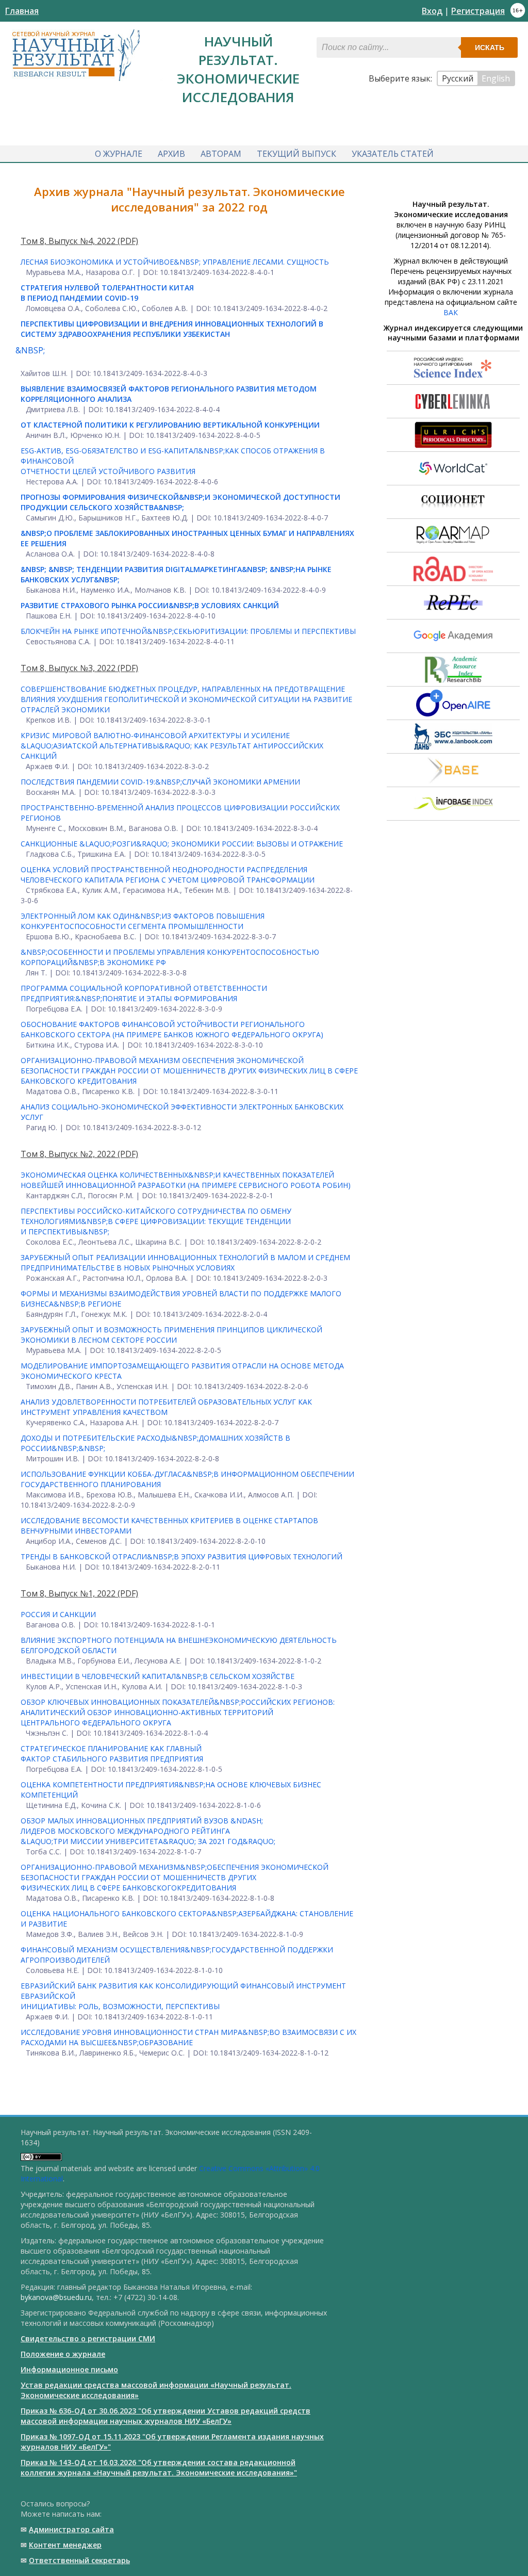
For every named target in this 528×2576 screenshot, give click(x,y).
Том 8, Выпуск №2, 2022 (69, 1154)
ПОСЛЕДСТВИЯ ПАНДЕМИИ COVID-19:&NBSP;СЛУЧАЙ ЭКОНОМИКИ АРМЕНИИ (160, 782)
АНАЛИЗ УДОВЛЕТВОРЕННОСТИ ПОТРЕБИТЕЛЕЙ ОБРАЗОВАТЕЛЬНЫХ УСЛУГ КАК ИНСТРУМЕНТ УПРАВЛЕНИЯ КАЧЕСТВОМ (166, 1407)
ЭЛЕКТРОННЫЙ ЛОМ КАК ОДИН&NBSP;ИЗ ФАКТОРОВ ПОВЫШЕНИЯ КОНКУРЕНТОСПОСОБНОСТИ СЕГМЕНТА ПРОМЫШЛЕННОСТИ (143, 921)
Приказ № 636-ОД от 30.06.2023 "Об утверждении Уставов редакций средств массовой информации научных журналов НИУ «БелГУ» (166, 2416)
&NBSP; (30, 350)
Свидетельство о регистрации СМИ (88, 2338)
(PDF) (128, 241)
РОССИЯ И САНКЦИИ (58, 1614)
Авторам (221, 154)
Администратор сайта (71, 2529)
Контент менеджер (65, 2545)
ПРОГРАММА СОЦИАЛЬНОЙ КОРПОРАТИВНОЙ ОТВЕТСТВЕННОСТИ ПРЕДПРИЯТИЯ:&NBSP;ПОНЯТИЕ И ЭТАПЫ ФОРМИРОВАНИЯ (144, 993)
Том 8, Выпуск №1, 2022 (69, 1593)
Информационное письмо (69, 2369)
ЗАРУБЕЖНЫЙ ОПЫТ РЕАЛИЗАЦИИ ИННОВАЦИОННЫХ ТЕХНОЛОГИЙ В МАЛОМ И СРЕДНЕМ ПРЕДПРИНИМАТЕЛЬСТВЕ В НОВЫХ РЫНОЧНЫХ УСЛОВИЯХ (185, 1262)
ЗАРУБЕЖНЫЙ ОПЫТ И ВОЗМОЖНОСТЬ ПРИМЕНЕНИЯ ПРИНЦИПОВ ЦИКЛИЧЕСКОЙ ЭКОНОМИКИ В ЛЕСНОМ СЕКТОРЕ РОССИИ (171, 1335)
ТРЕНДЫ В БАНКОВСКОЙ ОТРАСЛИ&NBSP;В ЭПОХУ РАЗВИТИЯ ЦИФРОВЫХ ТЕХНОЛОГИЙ (181, 1556)
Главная (22, 11)
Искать (490, 47)
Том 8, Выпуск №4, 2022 (69, 241)
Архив (171, 154)
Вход (432, 11)
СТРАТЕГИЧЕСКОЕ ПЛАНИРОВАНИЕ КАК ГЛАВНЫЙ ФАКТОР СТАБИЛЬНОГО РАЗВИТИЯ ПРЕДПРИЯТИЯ (112, 1754)
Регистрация (478, 11)
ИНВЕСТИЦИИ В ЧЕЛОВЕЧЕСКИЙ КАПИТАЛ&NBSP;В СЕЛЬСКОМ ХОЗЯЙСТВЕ (158, 1676)
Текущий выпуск (296, 154)
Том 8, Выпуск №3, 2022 (69, 668)
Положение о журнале (63, 2354)
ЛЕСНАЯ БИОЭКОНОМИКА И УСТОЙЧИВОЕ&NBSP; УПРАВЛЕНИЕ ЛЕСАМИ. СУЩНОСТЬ (175, 262)
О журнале (119, 154)
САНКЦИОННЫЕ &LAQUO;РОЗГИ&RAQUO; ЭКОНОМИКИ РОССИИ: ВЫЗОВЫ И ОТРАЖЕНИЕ (182, 844)
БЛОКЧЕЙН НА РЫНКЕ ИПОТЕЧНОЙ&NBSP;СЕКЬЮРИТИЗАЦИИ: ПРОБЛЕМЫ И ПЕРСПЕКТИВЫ (188, 631)
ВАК (451, 312)
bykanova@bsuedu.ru (56, 2297)
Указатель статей (393, 154)
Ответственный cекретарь (79, 2560)
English (496, 78)
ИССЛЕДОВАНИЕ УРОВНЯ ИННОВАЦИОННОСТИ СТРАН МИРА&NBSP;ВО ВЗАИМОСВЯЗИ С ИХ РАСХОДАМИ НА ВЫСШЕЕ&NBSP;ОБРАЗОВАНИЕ (188, 2037)
